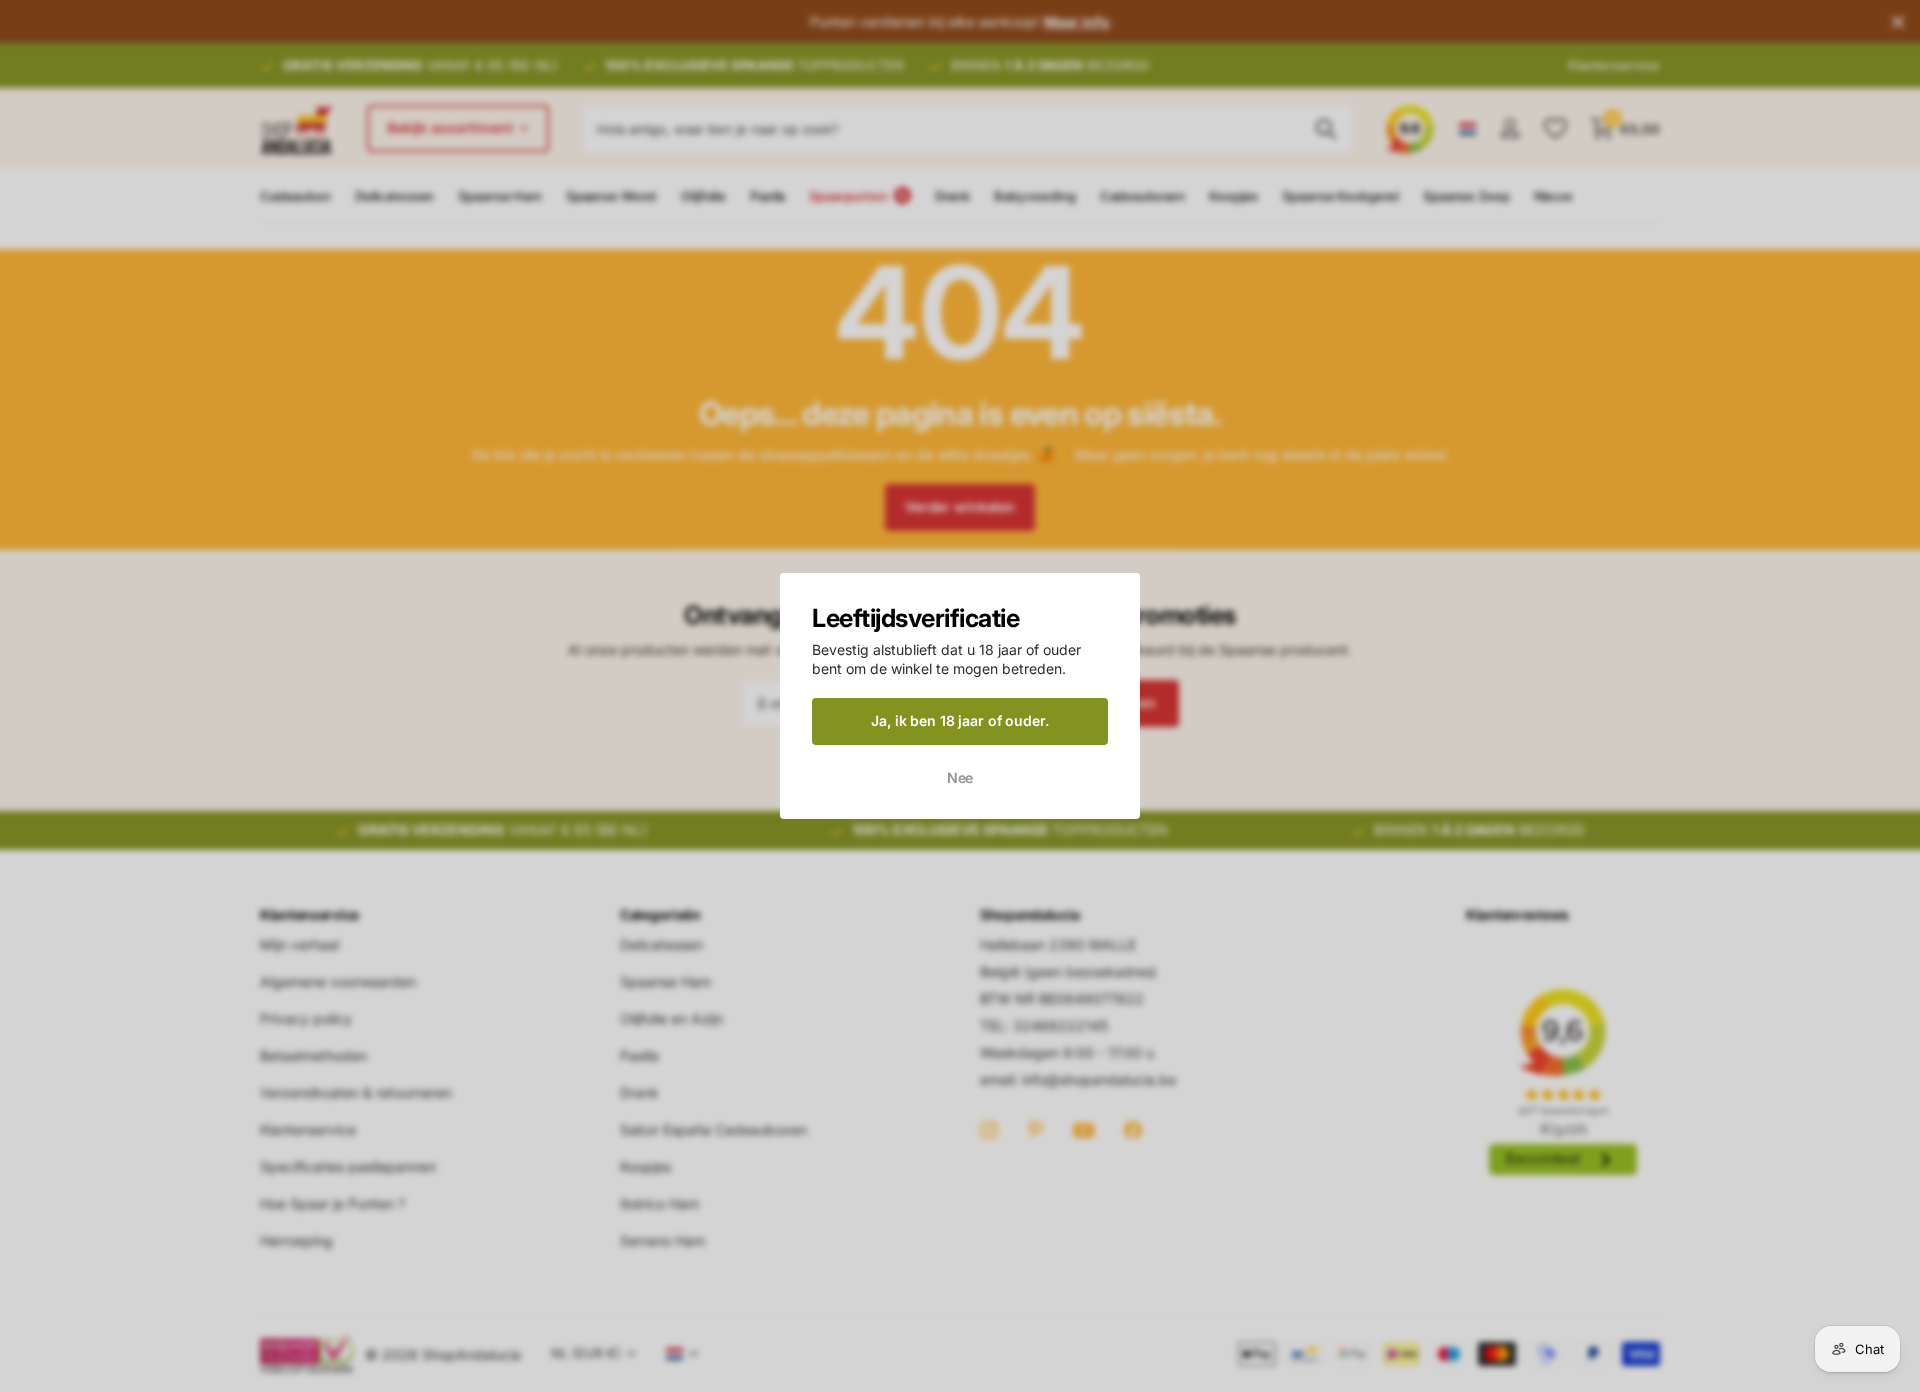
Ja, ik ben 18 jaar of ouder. (959, 720)
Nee (960, 776)
